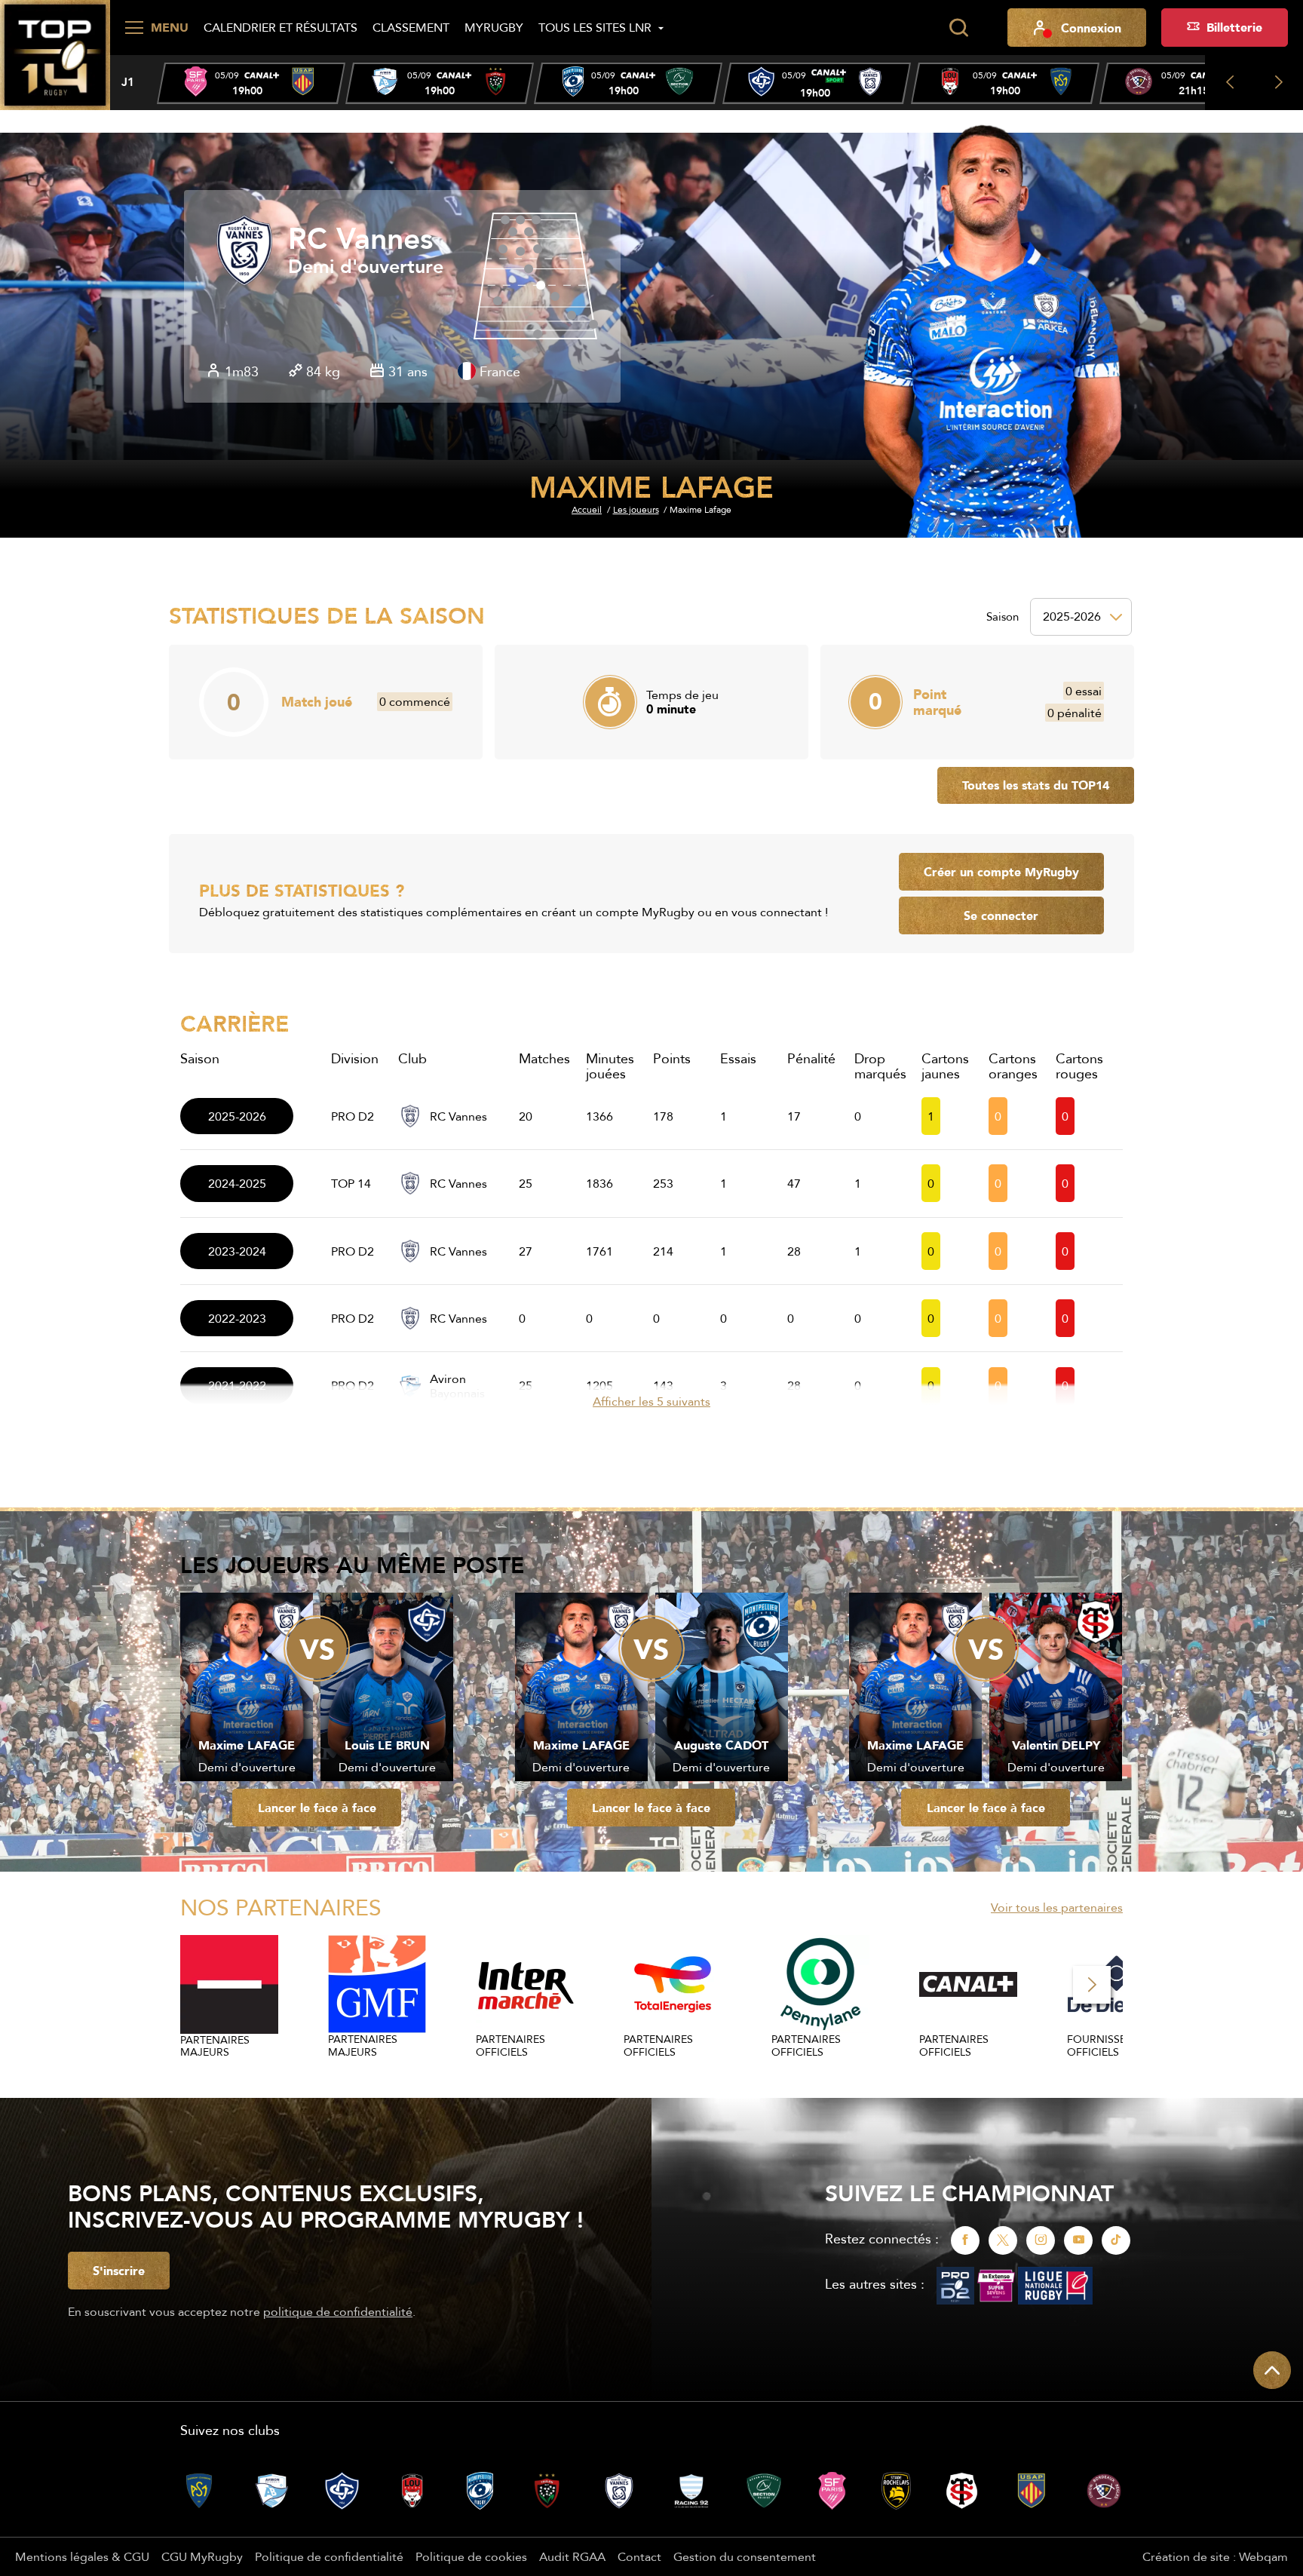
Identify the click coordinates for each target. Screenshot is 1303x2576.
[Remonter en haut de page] (1272, 2370)
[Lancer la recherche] (958, 28)
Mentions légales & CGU (82, 2556)
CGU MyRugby (202, 2556)
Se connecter (1001, 915)
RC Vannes (360, 239)
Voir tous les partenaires (1057, 1907)
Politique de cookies (471, 2556)
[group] (251, 83)
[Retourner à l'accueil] (55, 54)
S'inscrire (119, 2271)
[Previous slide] (1229, 83)
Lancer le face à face (317, 1808)
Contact (639, 2556)
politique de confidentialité (338, 2311)
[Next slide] (1278, 83)
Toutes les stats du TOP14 (1036, 785)
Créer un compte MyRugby (1001, 872)
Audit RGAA (572, 2556)
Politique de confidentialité (329, 2556)
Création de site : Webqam (1215, 2556)
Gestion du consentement (745, 2556)
